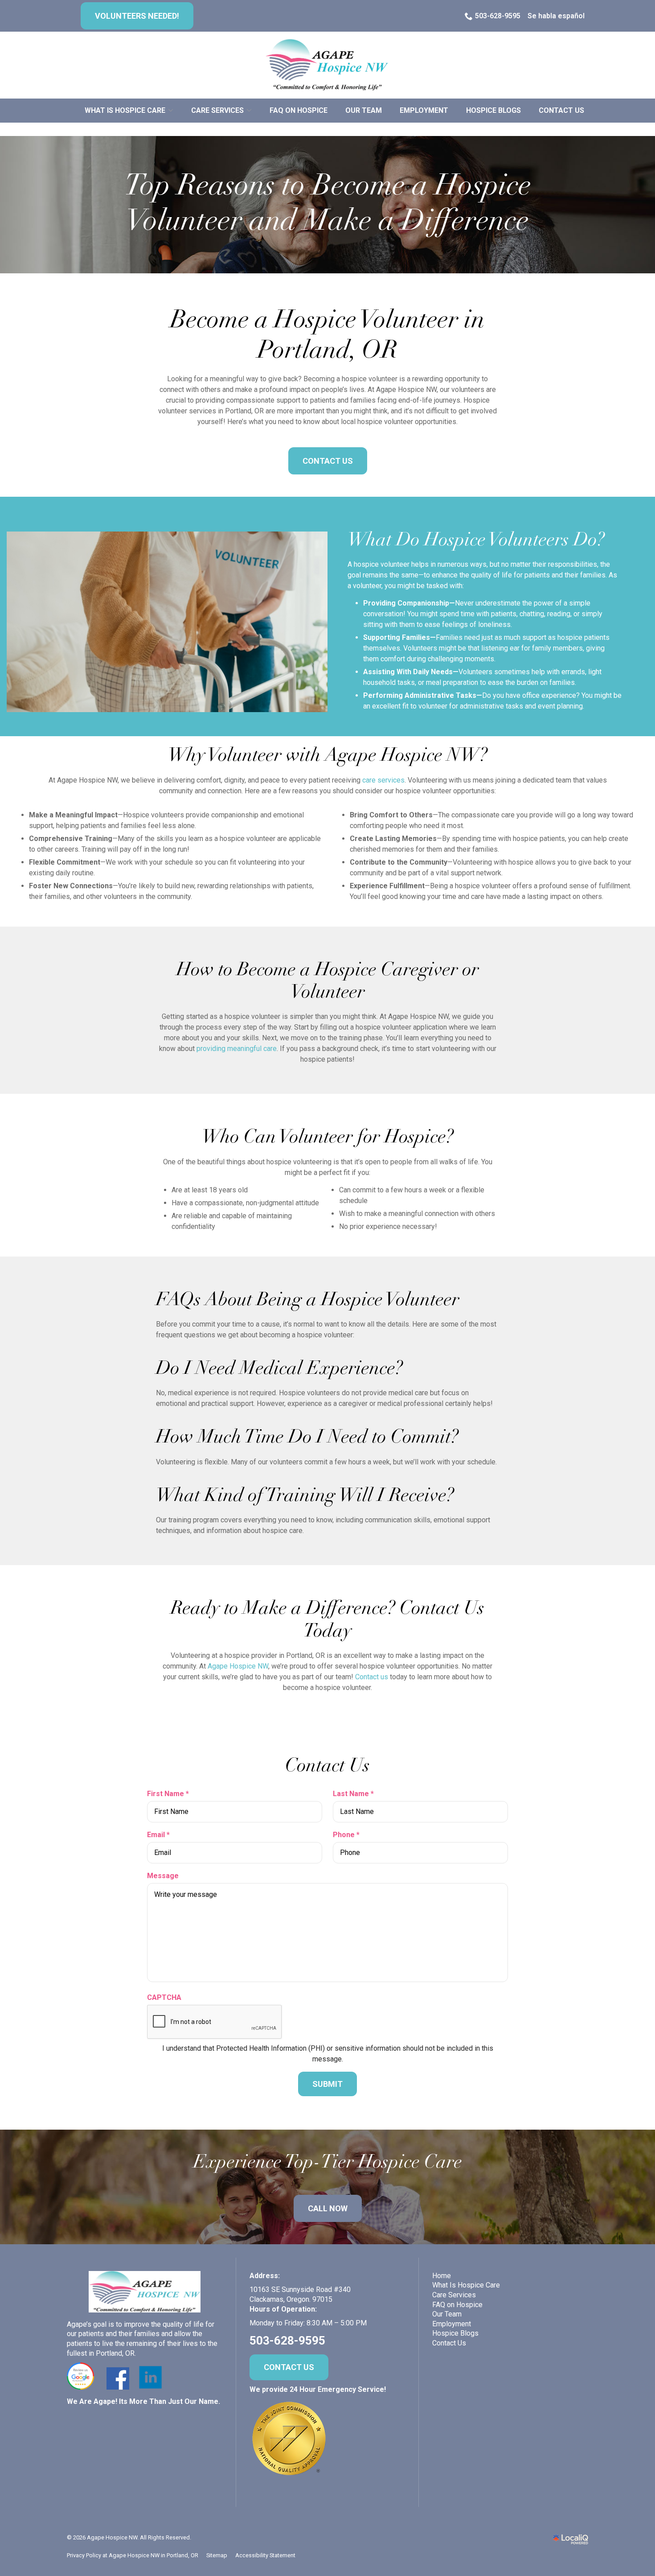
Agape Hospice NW (238, 1666)
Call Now (328, 2208)
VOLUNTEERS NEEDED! (137, 16)
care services (383, 780)
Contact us (372, 1677)
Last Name (355, 1794)
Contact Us (561, 110)
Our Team (364, 110)
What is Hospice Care (125, 110)
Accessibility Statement (265, 2555)
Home (442, 2276)
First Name (170, 1794)
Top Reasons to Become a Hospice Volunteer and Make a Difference (328, 205)
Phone (348, 1835)
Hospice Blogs (493, 110)
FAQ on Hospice (299, 110)
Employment (424, 110)
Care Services (217, 110)
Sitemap (217, 2555)
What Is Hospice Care (466, 2285)
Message (163, 1876)
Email (160, 1835)
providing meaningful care (237, 1049)
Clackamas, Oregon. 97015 (291, 2299)
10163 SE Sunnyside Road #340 (300, 2290)
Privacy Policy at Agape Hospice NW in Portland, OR (133, 2555)
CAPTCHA (164, 1997)
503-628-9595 (498, 16)
